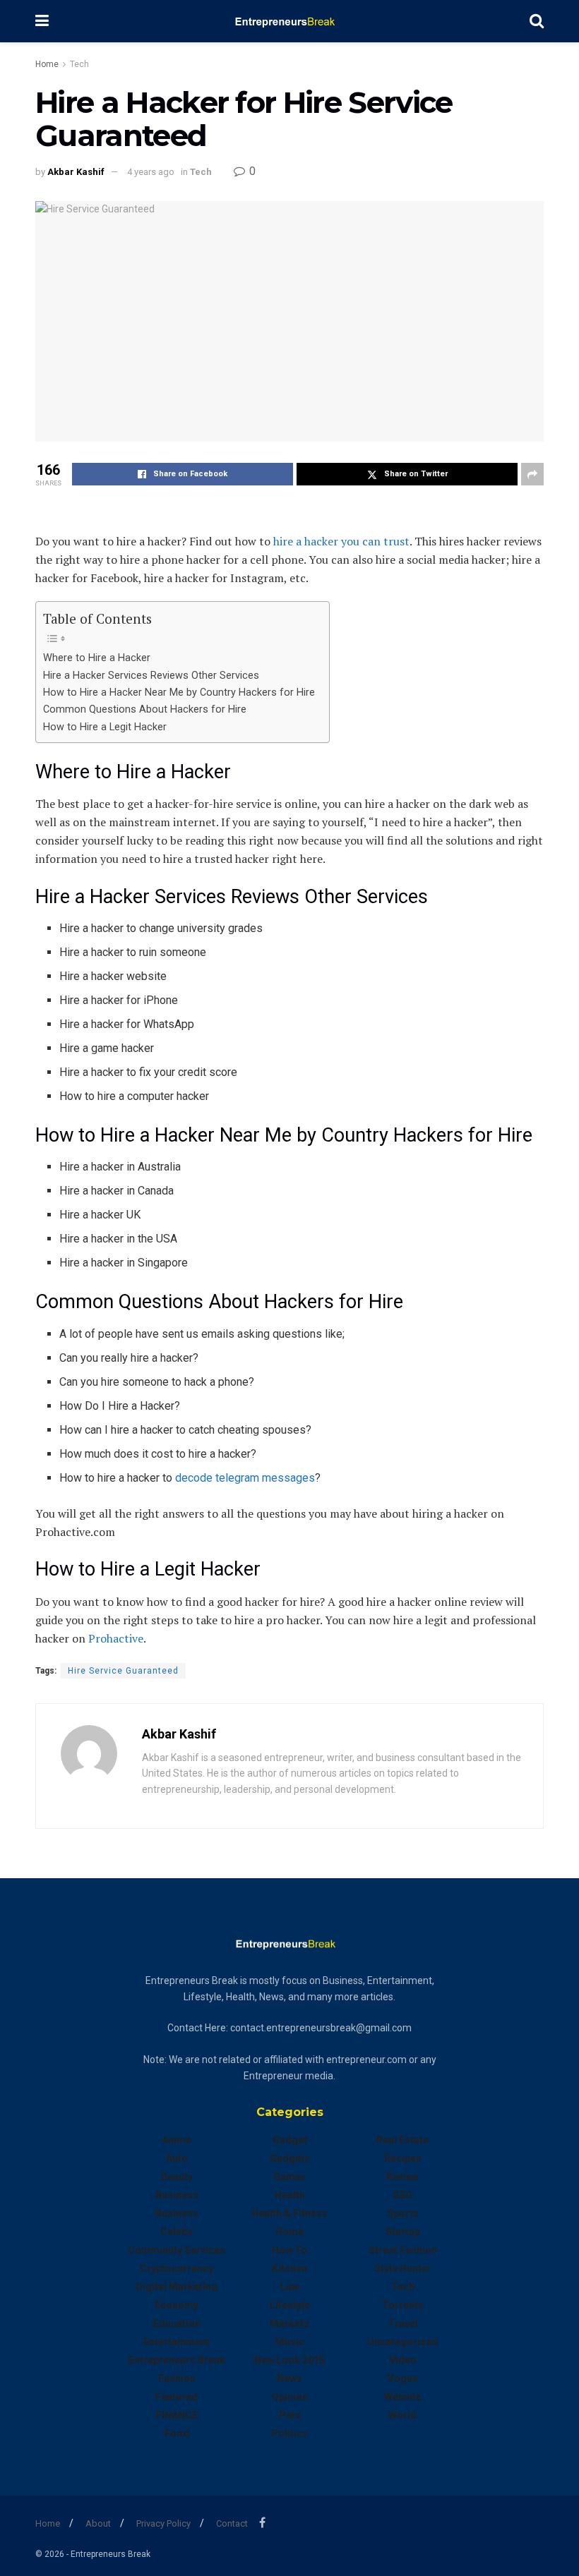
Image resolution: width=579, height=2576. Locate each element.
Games (290, 2177)
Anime (177, 2140)
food (177, 2433)
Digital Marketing (177, 2287)
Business (177, 2195)
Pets (290, 2415)
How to (289, 2250)
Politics (289, 2433)
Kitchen (289, 2268)
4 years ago (151, 172)
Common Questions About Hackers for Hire (145, 709)
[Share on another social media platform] (532, 474)
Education (177, 2323)
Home (47, 64)
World (402, 2415)
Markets (289, 2323)
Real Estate (402, 2140)
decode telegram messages (245, 1478)
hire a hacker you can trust (341, 541)
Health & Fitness (289, 2213)
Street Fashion (403, 2250)
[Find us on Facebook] (262, 2523)
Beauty (177, 2177)
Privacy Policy (163, 2523)
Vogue (403, 2378)
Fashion (177, 2378)
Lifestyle (290, 2305)
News (289, 2378)
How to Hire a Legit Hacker (105, 727)
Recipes (403, 2158)
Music (290, 2342)
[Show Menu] (42, 21)
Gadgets (290, 2158)
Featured (177, 2397)
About (98, 2523)
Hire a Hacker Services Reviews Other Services (151, 676)
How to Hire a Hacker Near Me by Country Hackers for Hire (179, 693)
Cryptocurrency (177, 2268)
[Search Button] (537, 21)
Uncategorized (402, 2342)
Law (289, 2287)
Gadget (290, 2140)
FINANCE (177, 2415)
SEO (403, 2195)
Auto (177, 2158)
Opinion (290, 2397)
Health (290, 2195)
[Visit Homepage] (289, 21)
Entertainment (177, 2342)
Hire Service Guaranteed (123, 1671)
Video (403, 2360)
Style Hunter (403, 2268)
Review (402, 2177)
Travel (403, 2323)
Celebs (177, 2232)
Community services (177, 2250)
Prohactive (116, 1638)
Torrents (403, 2305)
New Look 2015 (289, 2360)
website (403, 2397)
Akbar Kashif (76, 172)
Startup (403, 2232)
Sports (403, 2213)
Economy (177, 2305)
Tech (79, 64)
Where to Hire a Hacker (97, 658)
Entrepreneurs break (177, 2360)
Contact (232, 2523)
